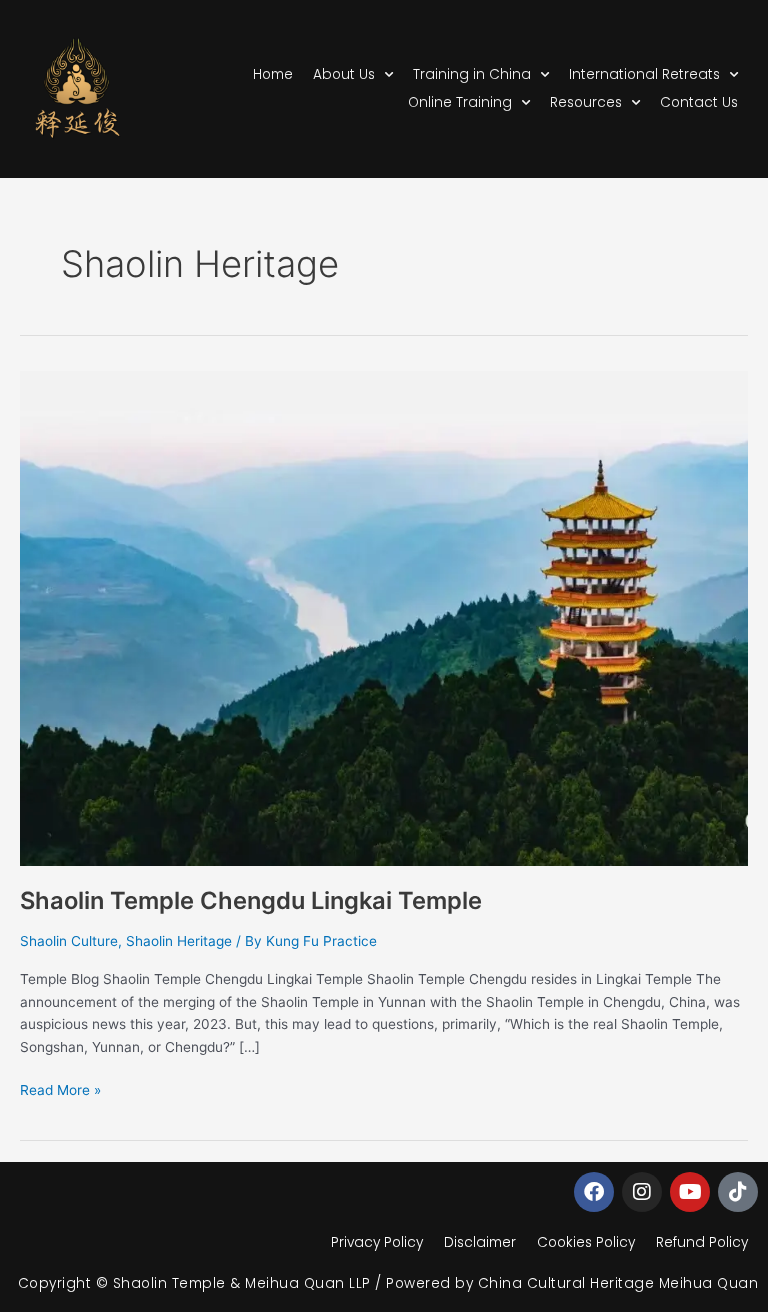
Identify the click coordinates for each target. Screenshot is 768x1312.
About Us (344, 74)
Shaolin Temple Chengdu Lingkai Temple (251, 900)
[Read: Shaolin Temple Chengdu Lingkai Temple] (384, 617)
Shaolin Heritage (179, 941)
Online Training (460, 102)
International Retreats (644, 74)
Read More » (60, 1088)
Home (273, 74)
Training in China (472, 74)
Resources (586, 102)
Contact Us (699, 102)
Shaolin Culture (69, 941)
